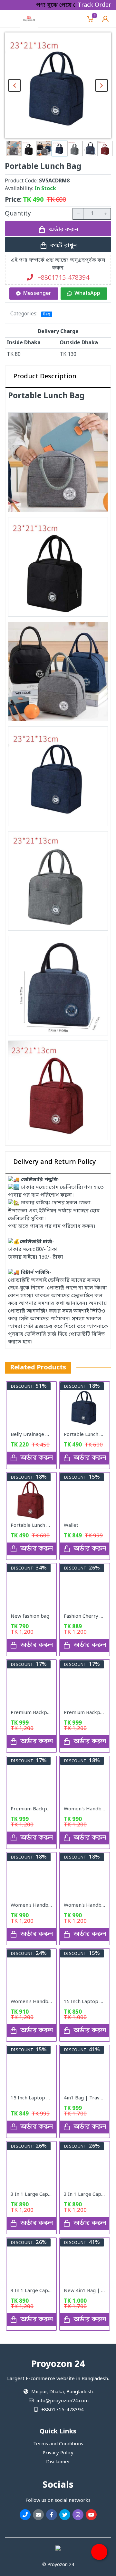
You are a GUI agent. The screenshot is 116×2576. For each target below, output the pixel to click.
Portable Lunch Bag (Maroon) (44, 1525)
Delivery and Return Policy (55, 1162)
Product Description (45, 377)
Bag (47, 314)
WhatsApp (87, 294)
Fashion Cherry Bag (86, 1616)
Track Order (94, 5)
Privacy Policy (58, 2453)
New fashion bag (30, 1616)
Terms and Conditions (58, 2444)
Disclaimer (58, 2462)
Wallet (71, 1525)
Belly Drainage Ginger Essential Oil (50, 1435)
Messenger (37, 294)
